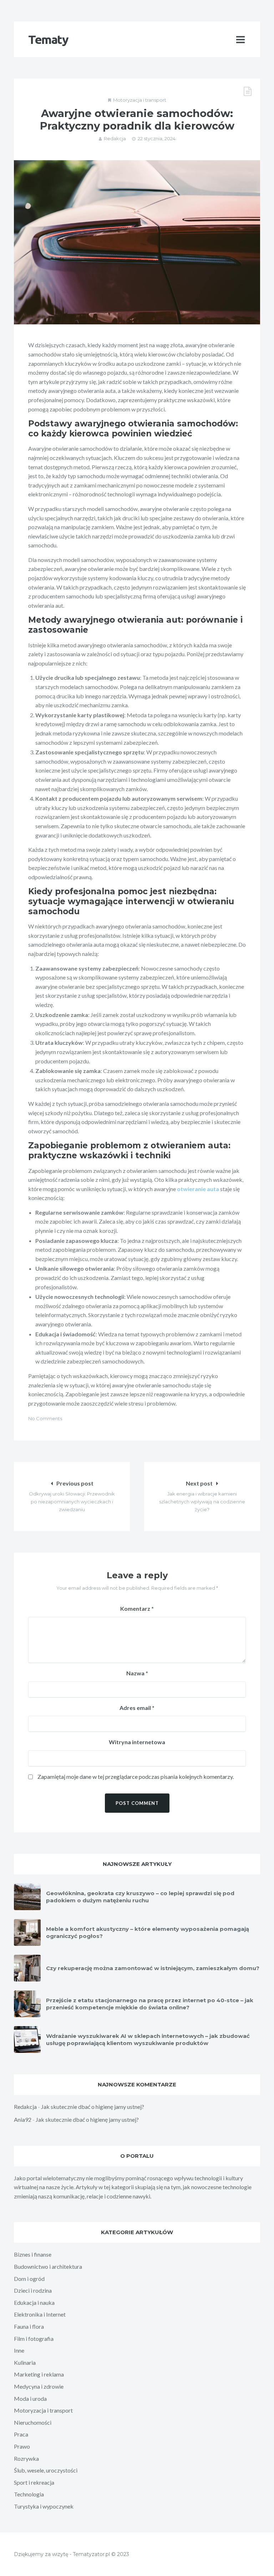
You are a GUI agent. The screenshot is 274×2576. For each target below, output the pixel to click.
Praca (21, 2434)
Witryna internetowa (137, 1742)
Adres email (137, 1708)
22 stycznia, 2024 (157, 138)
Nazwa (137, 1673)
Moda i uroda (30, 2398)
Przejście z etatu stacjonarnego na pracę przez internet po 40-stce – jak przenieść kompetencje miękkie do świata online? (150, 2004)
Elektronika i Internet (40, 2314)
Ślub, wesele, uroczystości (46, 2470)
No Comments (45, 1418)
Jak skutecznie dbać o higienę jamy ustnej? (93, 2107)
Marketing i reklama (39, 2374)
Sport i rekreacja (34, 2482)
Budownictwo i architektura (48, 2266)
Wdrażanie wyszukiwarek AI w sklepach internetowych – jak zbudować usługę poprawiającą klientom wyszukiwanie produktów (148, 2039)
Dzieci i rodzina (33, 2290)
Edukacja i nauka (34, 2302)
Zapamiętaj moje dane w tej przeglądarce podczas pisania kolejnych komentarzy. (136, 1777)
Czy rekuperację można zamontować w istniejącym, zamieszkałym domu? (153, 1968)
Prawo (22, 2446)
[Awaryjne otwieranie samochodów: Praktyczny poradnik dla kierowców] (137, 242)
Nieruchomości (33, 2422)
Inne (19, 2350)
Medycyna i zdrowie (39, 2386)
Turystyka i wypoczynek (44, 2506)
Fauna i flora (29, 2326)
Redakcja (115, 138)
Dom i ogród (29, 2279)
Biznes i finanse (33, 2254)
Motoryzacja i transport (140, 100)
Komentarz (137, 1608)
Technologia (29, 2494)
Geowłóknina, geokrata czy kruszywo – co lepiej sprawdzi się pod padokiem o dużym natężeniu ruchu (140, 1897)
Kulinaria (25, 2362)
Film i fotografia (34, 2339)
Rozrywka (26, 2458)
